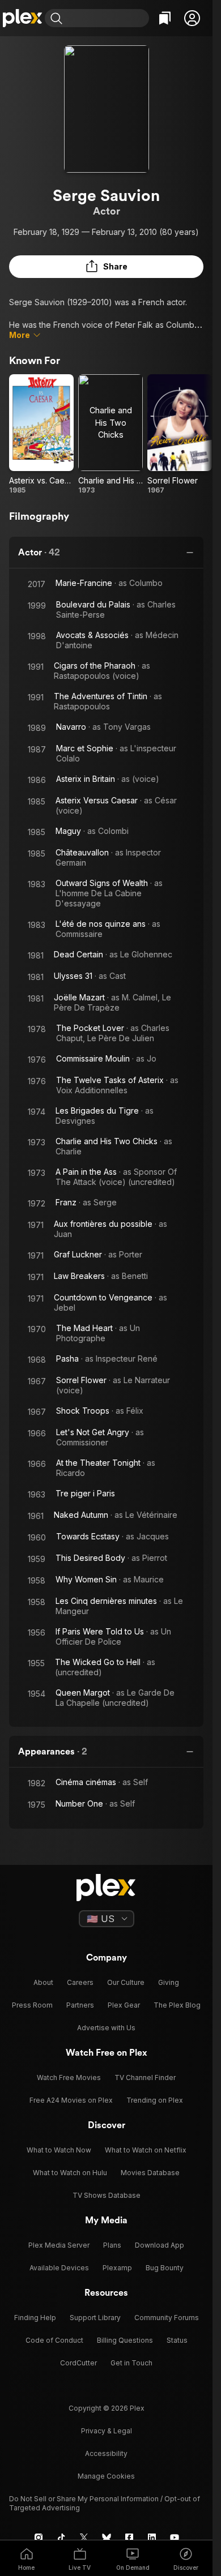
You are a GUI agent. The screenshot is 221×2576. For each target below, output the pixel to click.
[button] (192, 18)
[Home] (22, 18)
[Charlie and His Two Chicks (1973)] (110, 435)
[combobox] (107, 18)
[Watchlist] (165, 18)
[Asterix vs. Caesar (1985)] (41, 435)
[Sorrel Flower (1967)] (180, 435)
